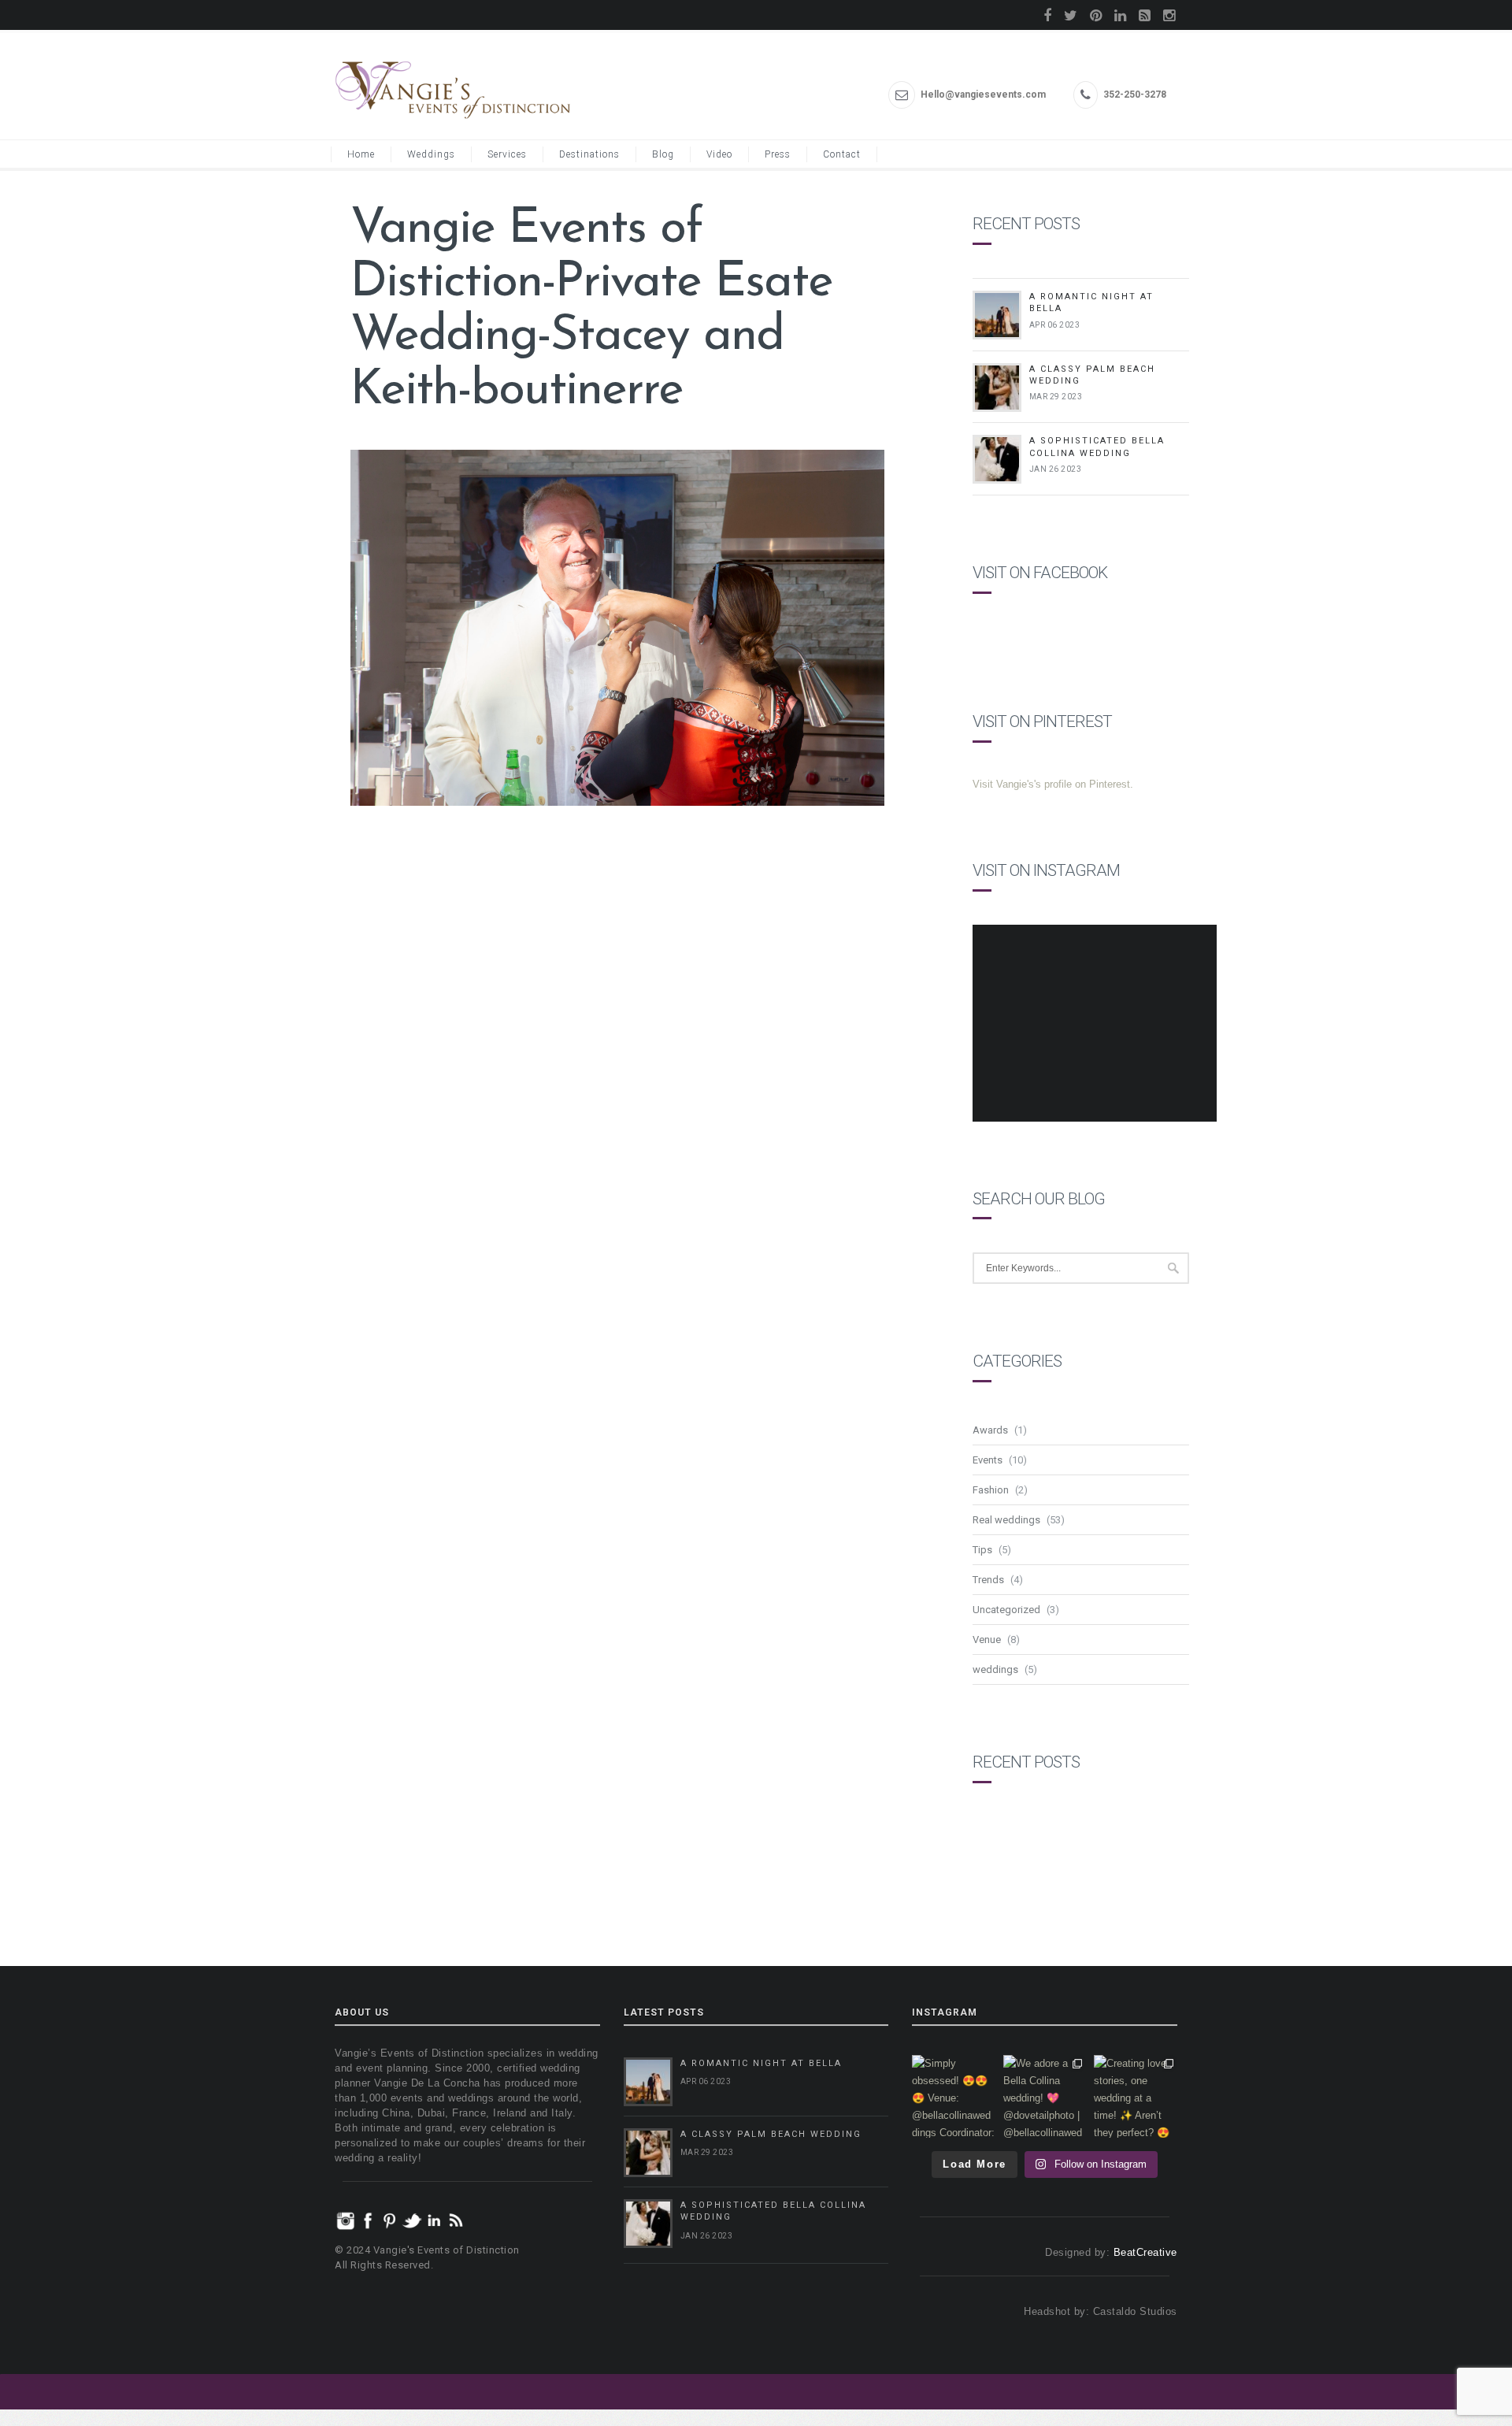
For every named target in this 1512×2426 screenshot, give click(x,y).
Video (719, 154)
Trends (988, 1580)
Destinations (589, 154)
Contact (842, 154)
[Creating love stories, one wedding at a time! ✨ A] (1136, 2097)
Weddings (431, 154)
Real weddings (1006, 1520)
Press (778, 154)
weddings (995, 1669)
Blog (663, 154)
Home (361, 154)
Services (507, 154)
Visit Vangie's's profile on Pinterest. (1053, 784)
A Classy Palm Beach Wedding (771, 2134)
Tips (982, 1550)
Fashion (991, 1490)
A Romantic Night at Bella (761, 2063)
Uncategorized (1006, 1610)
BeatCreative (1145, 2252)
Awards (990, 1430)
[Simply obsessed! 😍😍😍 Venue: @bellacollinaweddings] (954, 2097)
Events (988, 1460)
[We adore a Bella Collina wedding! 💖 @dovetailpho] (1045, 2097)
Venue (987, 1640)
